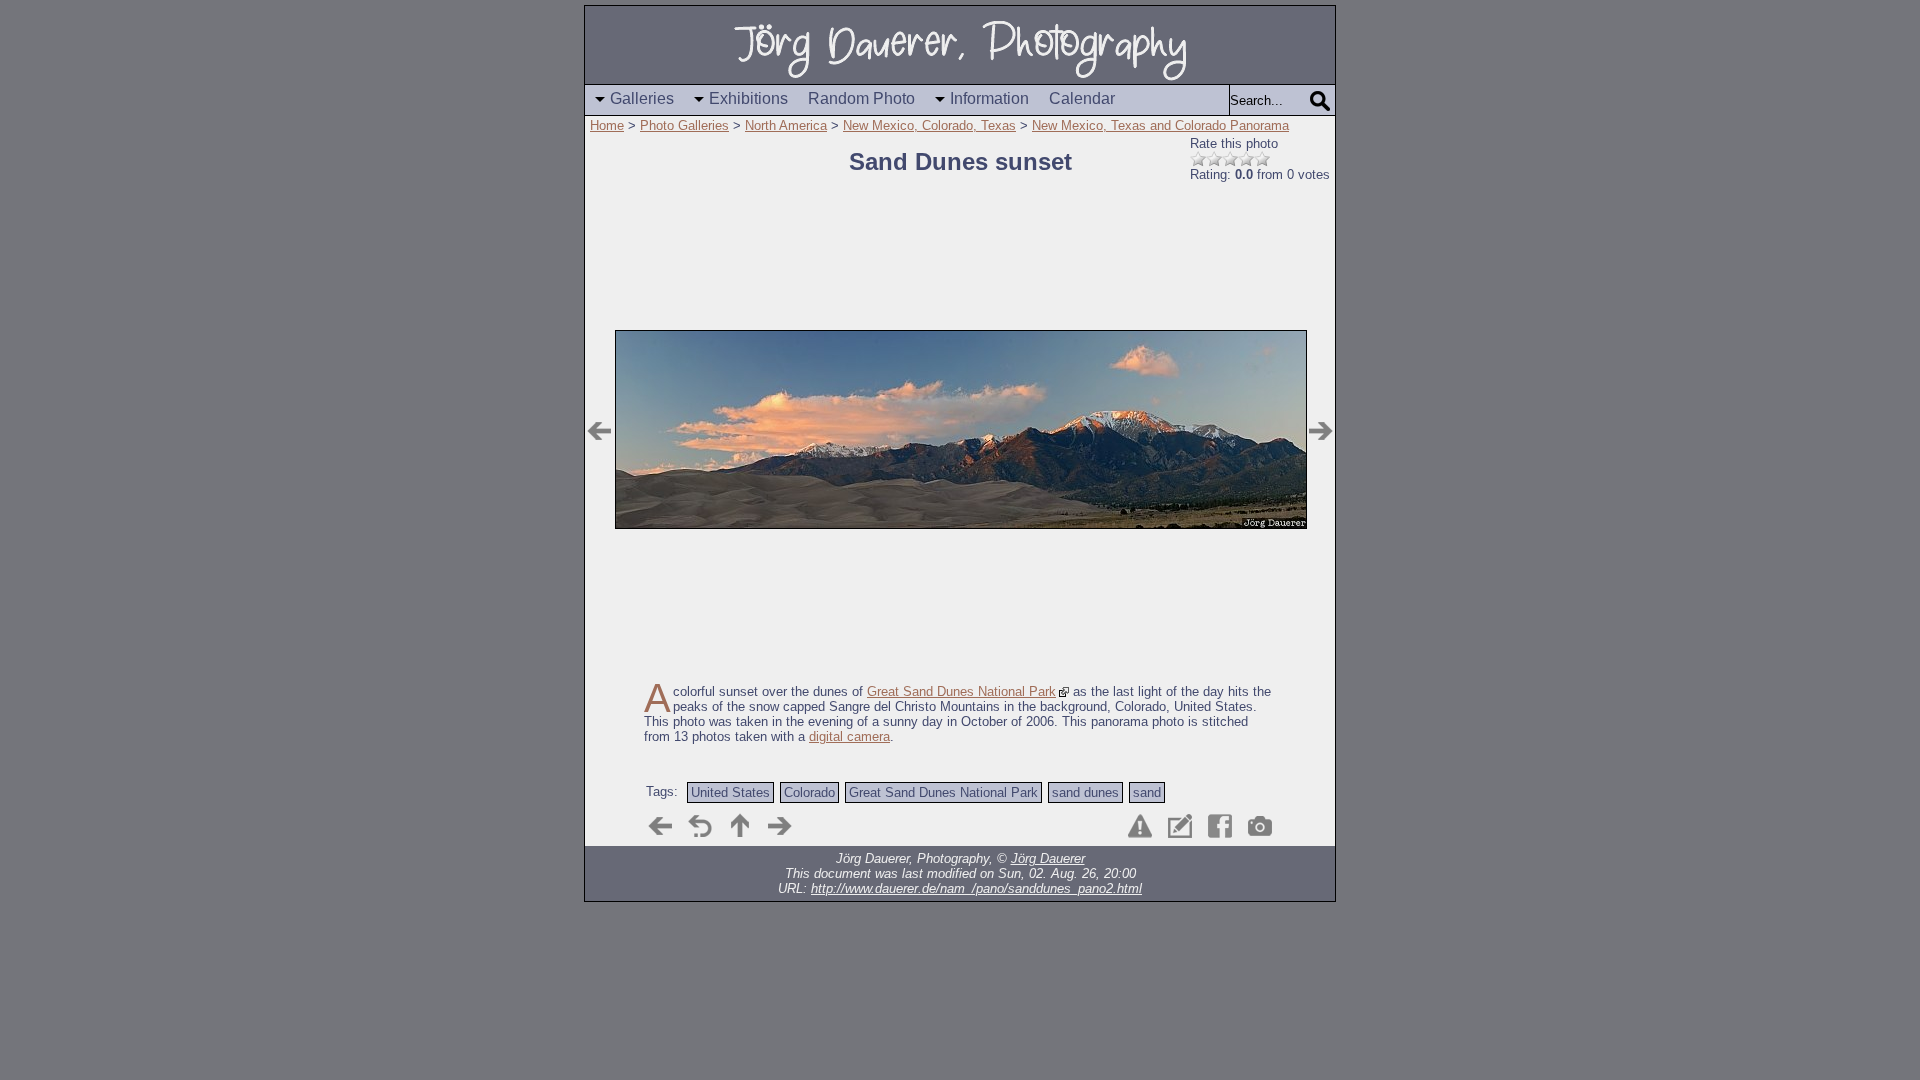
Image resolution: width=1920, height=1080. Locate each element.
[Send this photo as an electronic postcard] (1180, 826)
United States (730, 792)
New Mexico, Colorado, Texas (929, 125)
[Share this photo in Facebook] (1220, 826)
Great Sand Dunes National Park (961, 691)
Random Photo (861, 98)
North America (786, 125)
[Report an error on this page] (1140, 826)
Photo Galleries (684, 125)
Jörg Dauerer (1048, 858)
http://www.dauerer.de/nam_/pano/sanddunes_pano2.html (976, 888)
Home (607, 125)
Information (989, 98)
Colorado (809, 792)
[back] (700, 826)
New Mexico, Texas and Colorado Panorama (1160, 125)
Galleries (642, 98)
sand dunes (1085, 792)
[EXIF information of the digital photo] (1260, 826)
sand (1147, 792)
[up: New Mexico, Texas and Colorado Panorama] (740, 826)
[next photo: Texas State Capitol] (1321, 431)
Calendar (1082, 98)
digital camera (849, 736)
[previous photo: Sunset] (599, 431)
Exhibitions (748, 98)
